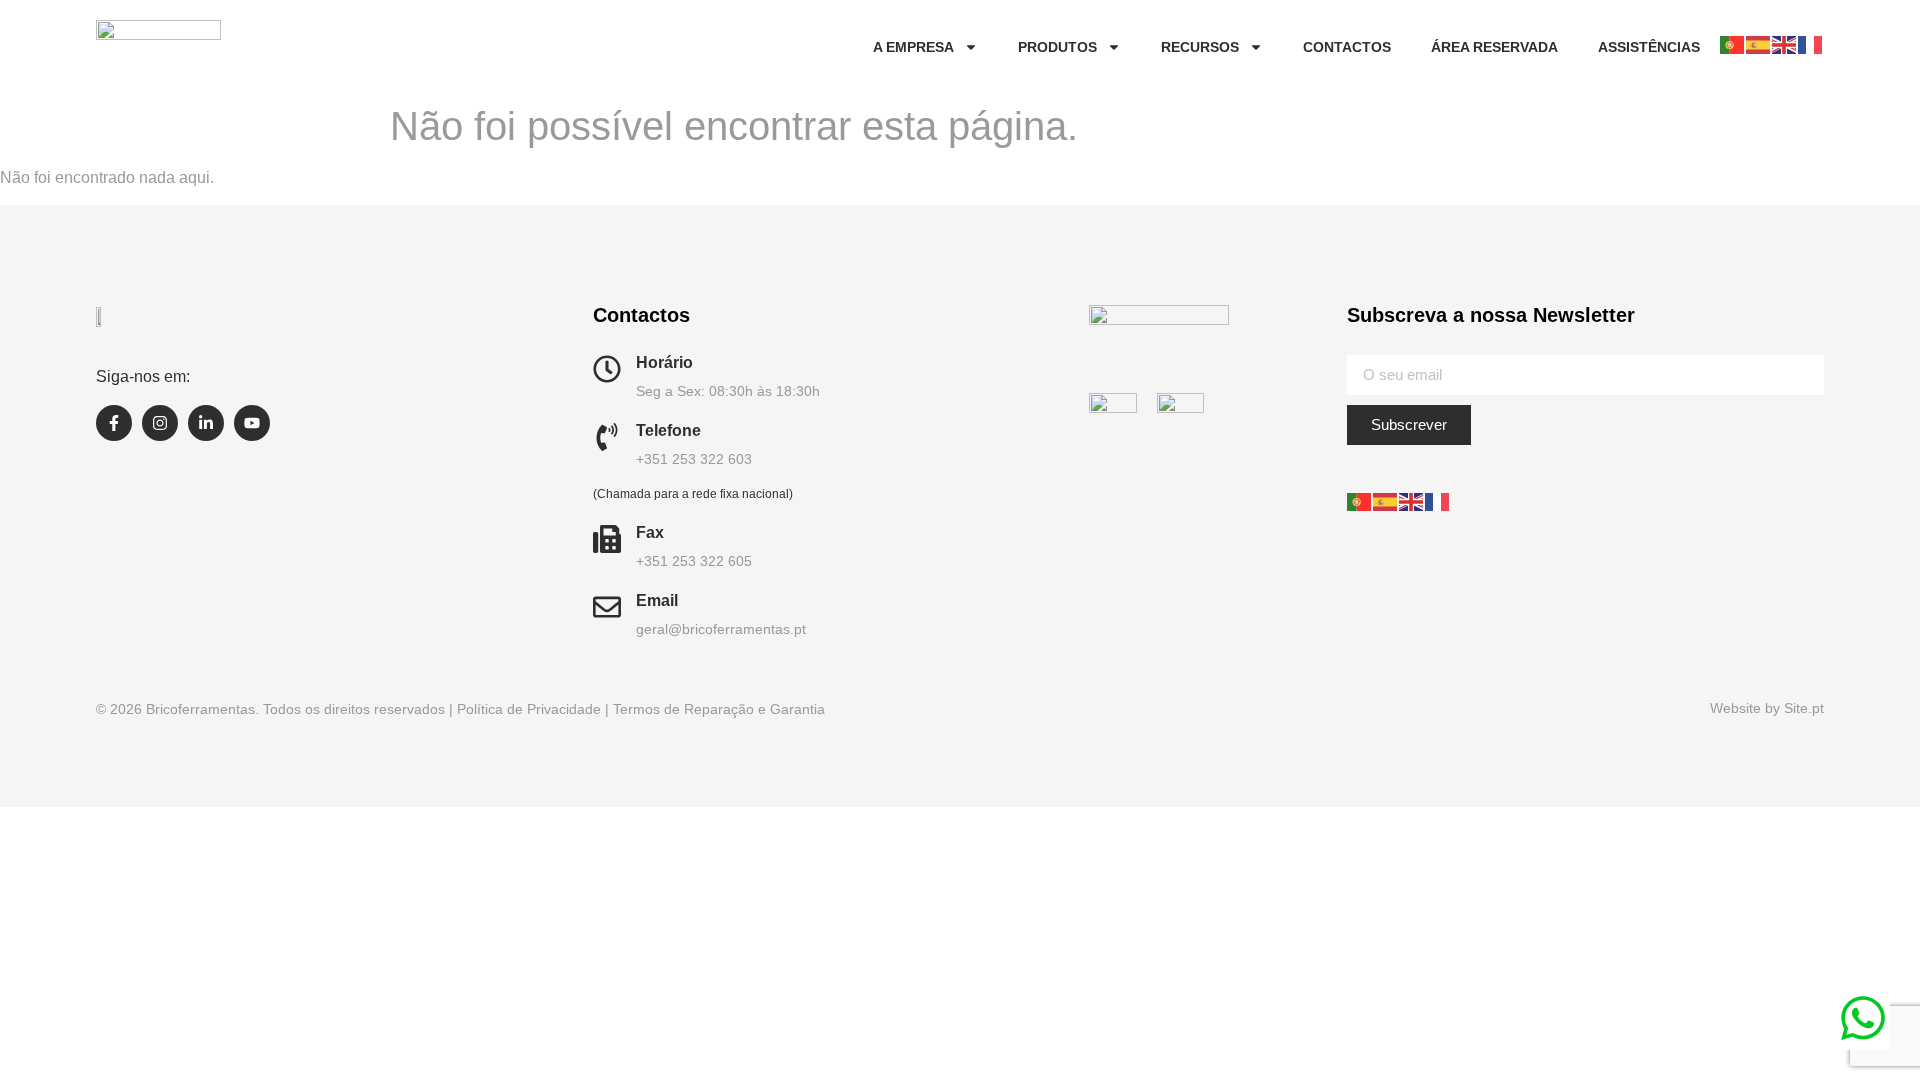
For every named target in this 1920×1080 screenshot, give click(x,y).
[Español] (1759, 44)
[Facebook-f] (114, 423)
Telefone (668, 430)
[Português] (1733, 44)
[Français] (1811, 44)
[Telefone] (607, 437)
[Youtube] (252, 423)
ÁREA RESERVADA (1494, 47)
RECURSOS (1200, 47)
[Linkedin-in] (206, 423)
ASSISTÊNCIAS (1649, 47)
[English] (1785, 44)
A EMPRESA (913, 47)
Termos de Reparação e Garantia (719, 709)
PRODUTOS (1057, 47)
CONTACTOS (1347, 47)
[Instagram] (160, 423)
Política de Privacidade (529, 709)
